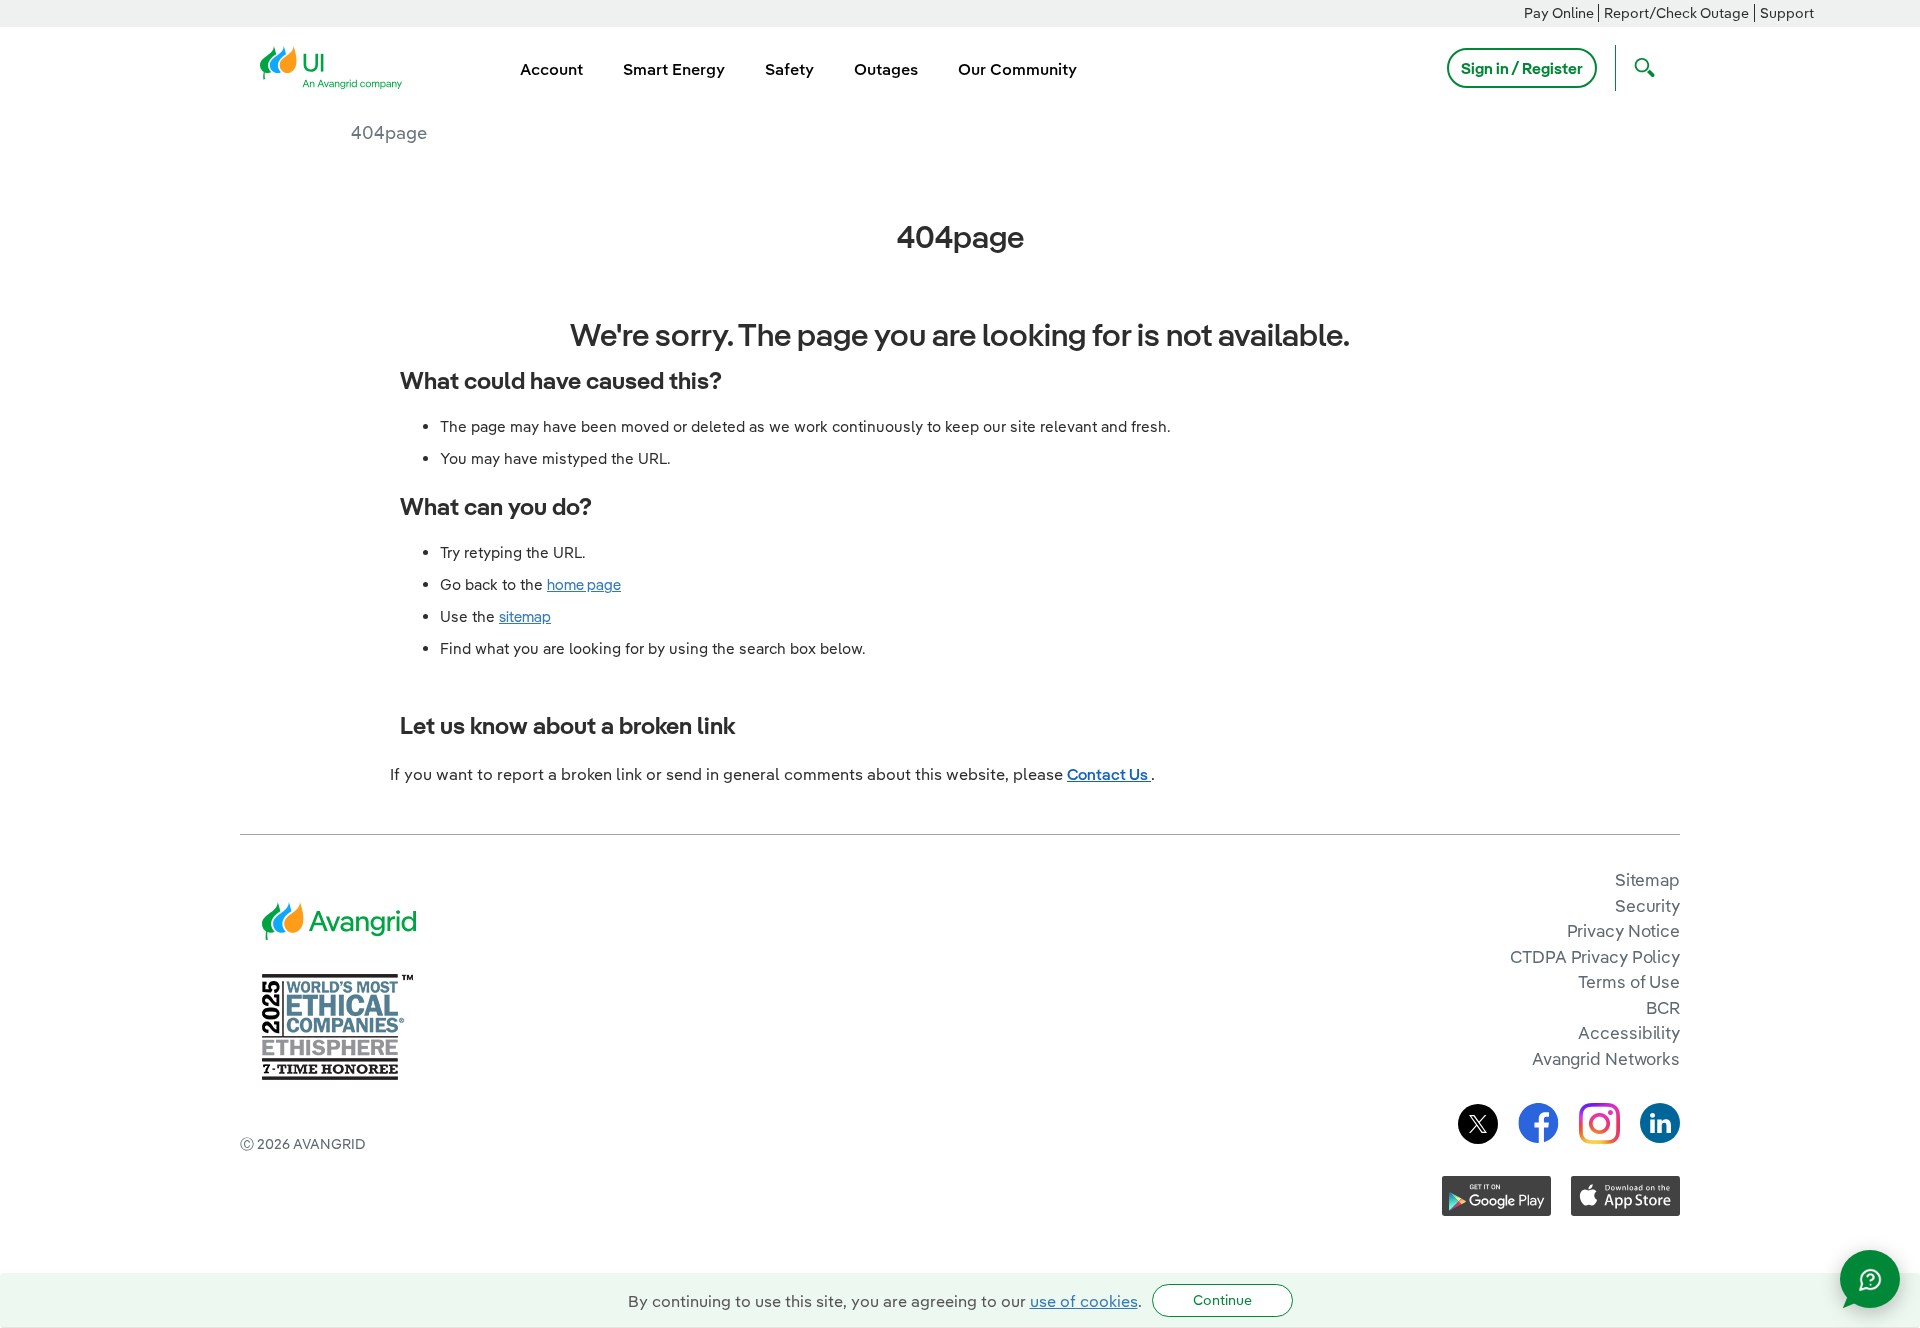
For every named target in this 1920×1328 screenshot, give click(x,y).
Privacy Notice (1623, 930)
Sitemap (1647, 879)
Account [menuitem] (551, 69)
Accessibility (1629, 1032)
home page (584, 584)
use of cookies (1084, 1301)
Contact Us (1109, 774)
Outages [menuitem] (886, 69)
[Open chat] (1870, 1279)
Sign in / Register (1522, 68)
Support (1787, 13)
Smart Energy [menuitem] (674, 69)
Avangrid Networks (1606, 1058)
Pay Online (1559, 13)
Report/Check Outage (1676, 13)
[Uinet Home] (337, 66)
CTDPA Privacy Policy (1595, 956)
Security (1647, 905)
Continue (1222, 1300)
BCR (1663, 1007)
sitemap (525, 616)
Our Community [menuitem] (1017, 69)
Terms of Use (1629, 981)
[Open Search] (1640, 68)
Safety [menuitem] (789, 69)
